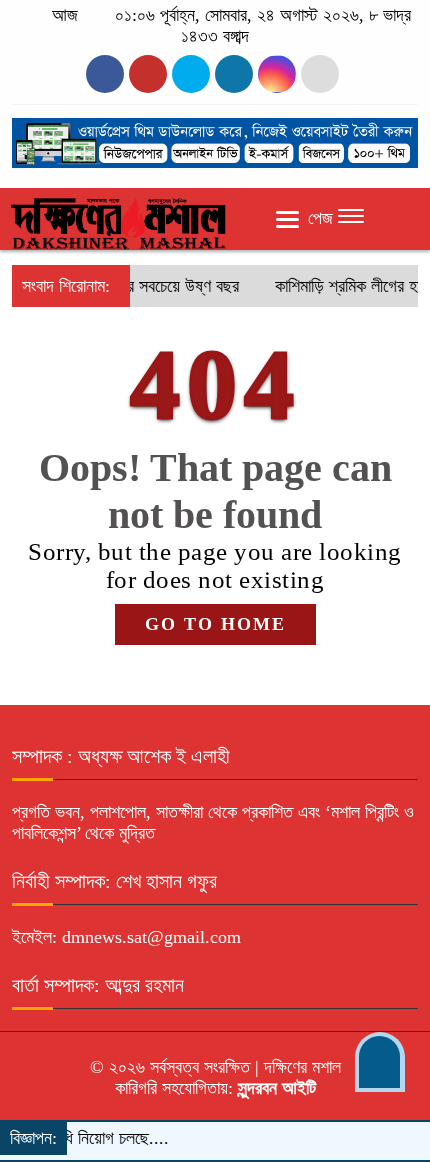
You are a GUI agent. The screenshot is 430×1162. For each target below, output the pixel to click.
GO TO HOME (215, 624)
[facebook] (105, 74)
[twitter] (148, 74)
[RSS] (320, 74)
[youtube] (277, 74)
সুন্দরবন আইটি (274, 1088)
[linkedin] (234, 74)
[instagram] (191, 74)
